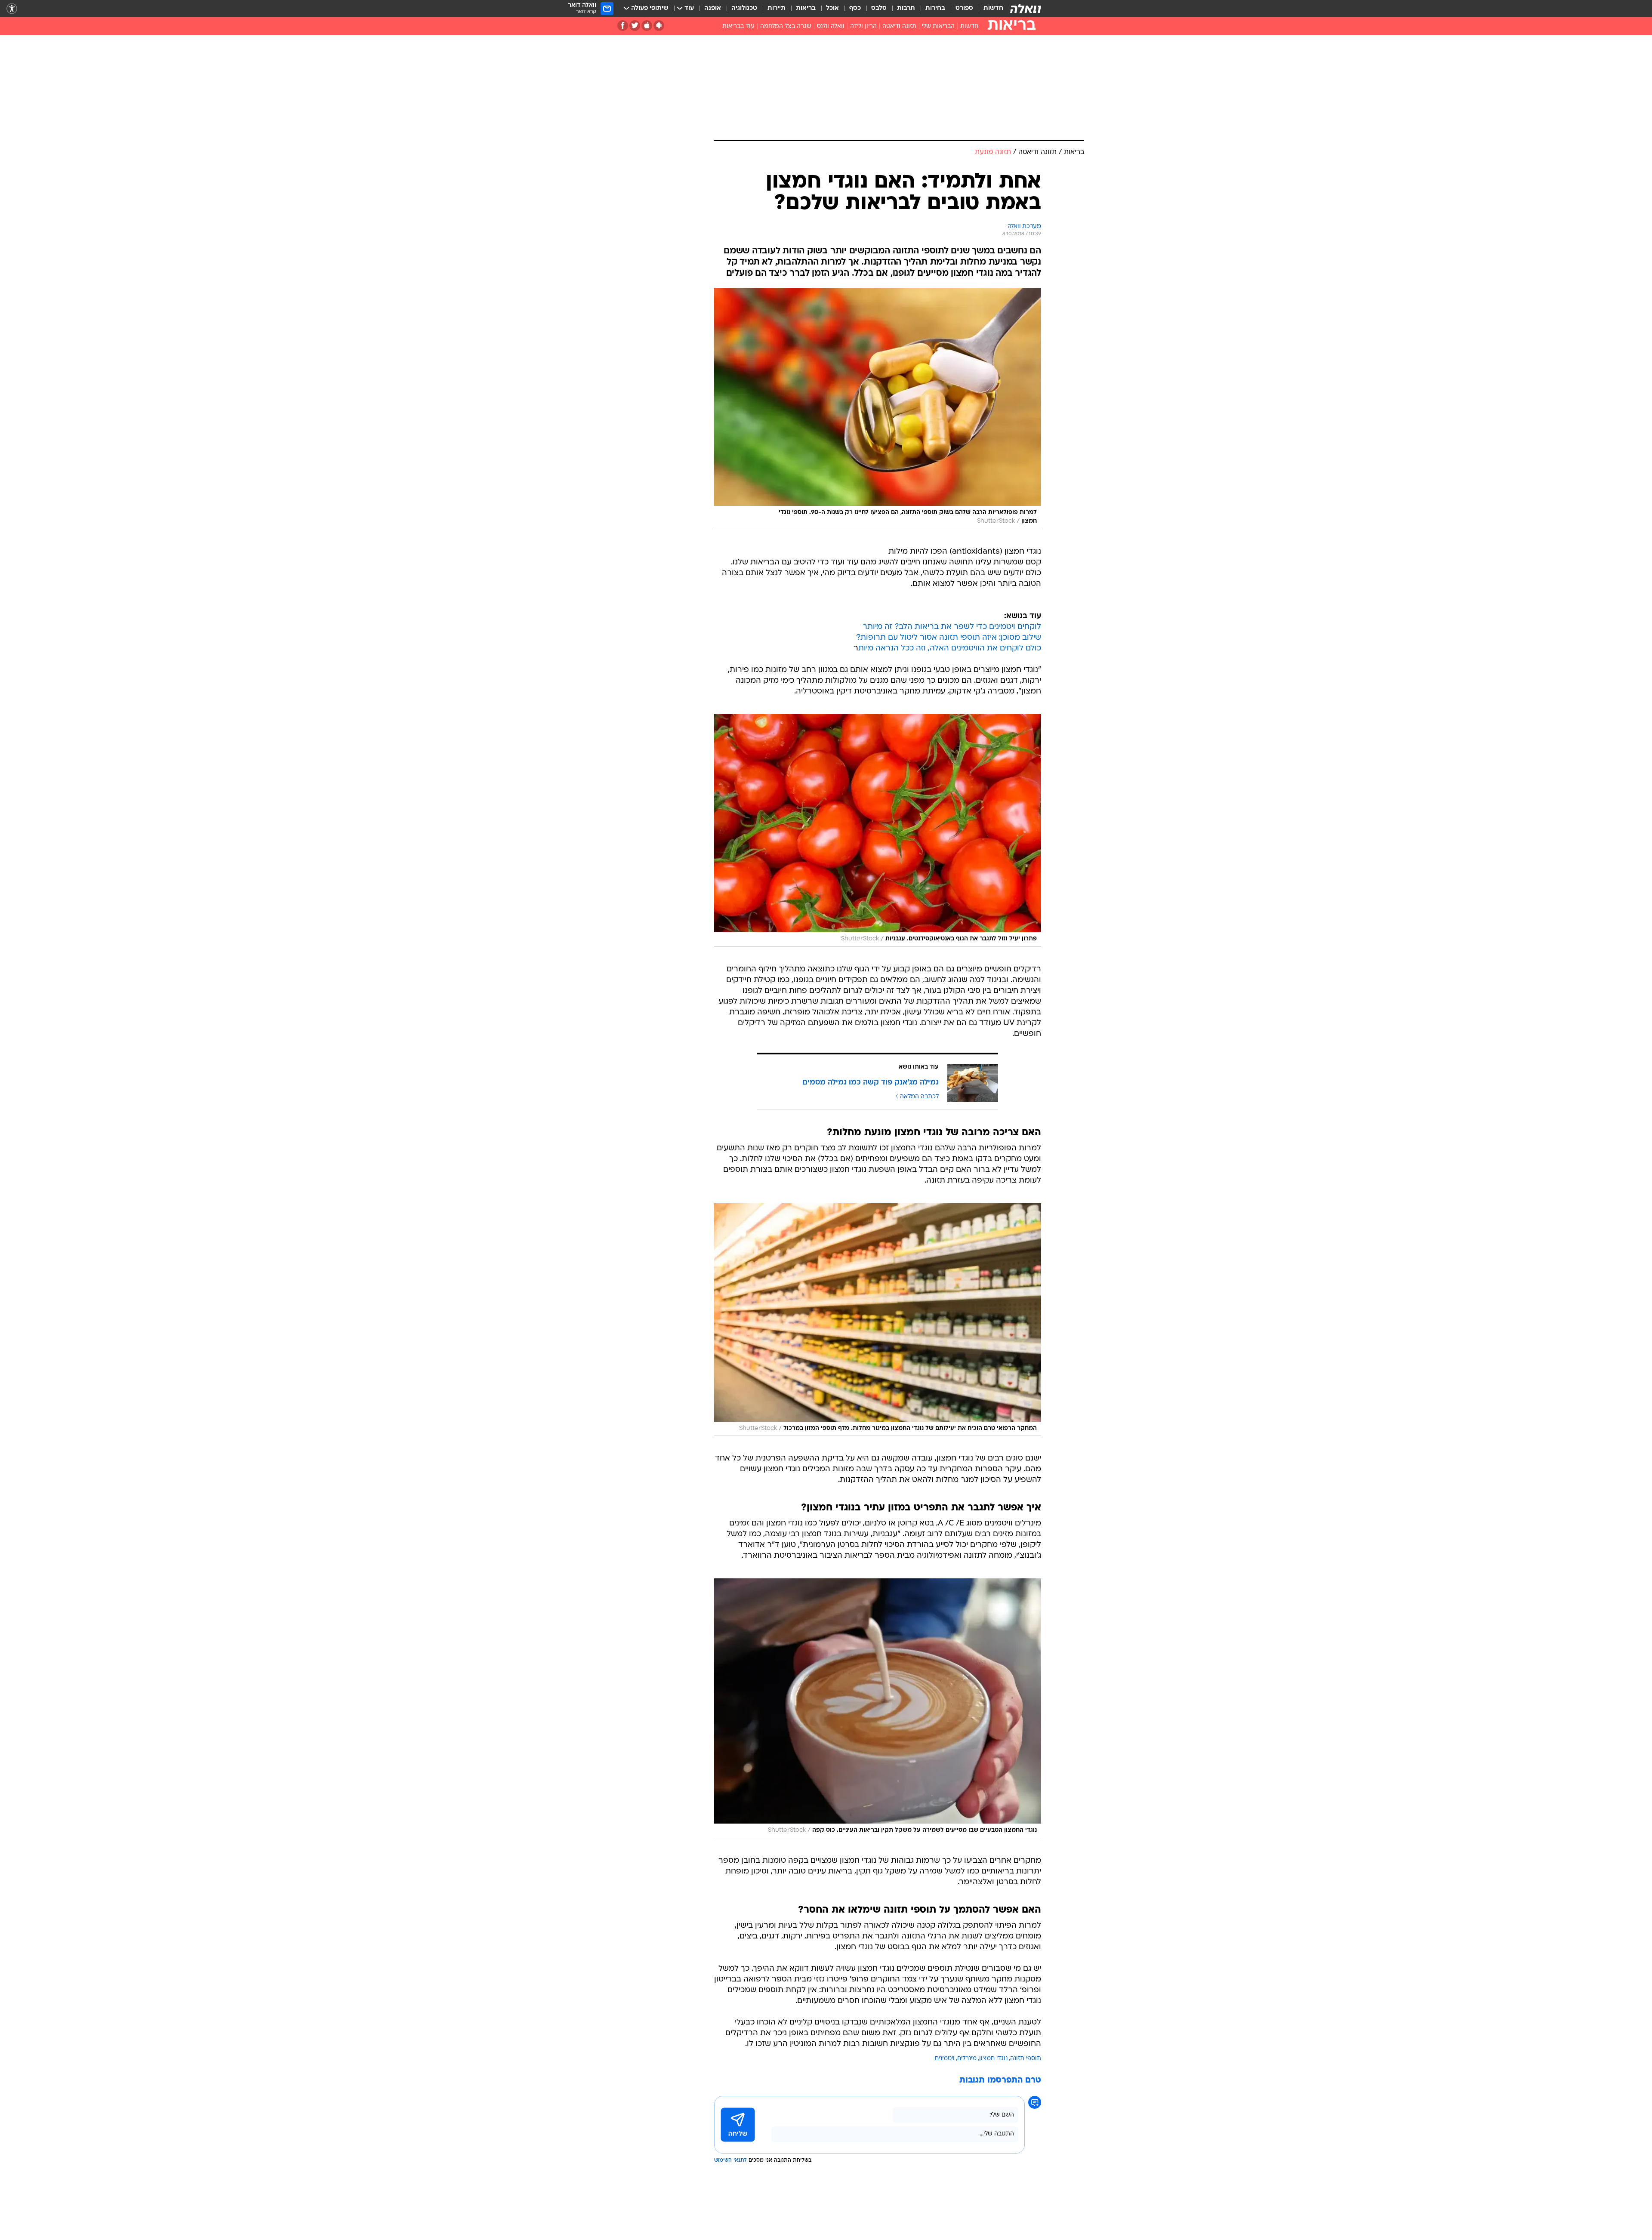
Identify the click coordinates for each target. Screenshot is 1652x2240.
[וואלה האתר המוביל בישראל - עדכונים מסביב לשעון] (1026, 9)
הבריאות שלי (938, 26)
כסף (855, 8)
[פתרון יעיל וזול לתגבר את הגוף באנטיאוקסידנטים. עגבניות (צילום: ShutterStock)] (878, 830)
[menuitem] (988, 9)
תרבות (906, 8)
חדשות (993, 8)
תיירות (777, 8)
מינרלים (967, 2059)
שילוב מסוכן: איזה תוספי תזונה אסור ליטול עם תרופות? (949, 638)
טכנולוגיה (744, 8)
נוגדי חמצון (993, 2059)
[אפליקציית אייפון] (647, 26)
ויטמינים (945, 2059)
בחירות (935, 8)
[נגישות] (12, 9)
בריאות (806, 8)
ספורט (964, 8)
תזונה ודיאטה (899, 26)
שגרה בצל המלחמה (786, 26)
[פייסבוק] (623, 26)
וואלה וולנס (831, 26)
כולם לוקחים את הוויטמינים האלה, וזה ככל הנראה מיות (950, 649)
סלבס (879, 8)
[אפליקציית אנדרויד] (659, 26)
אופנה (713, 8)
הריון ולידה (863, 26)
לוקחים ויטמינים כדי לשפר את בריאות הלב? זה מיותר (952, 627)
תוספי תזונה (1026, 2059)
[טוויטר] (635, 26)
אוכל (832, 8)
